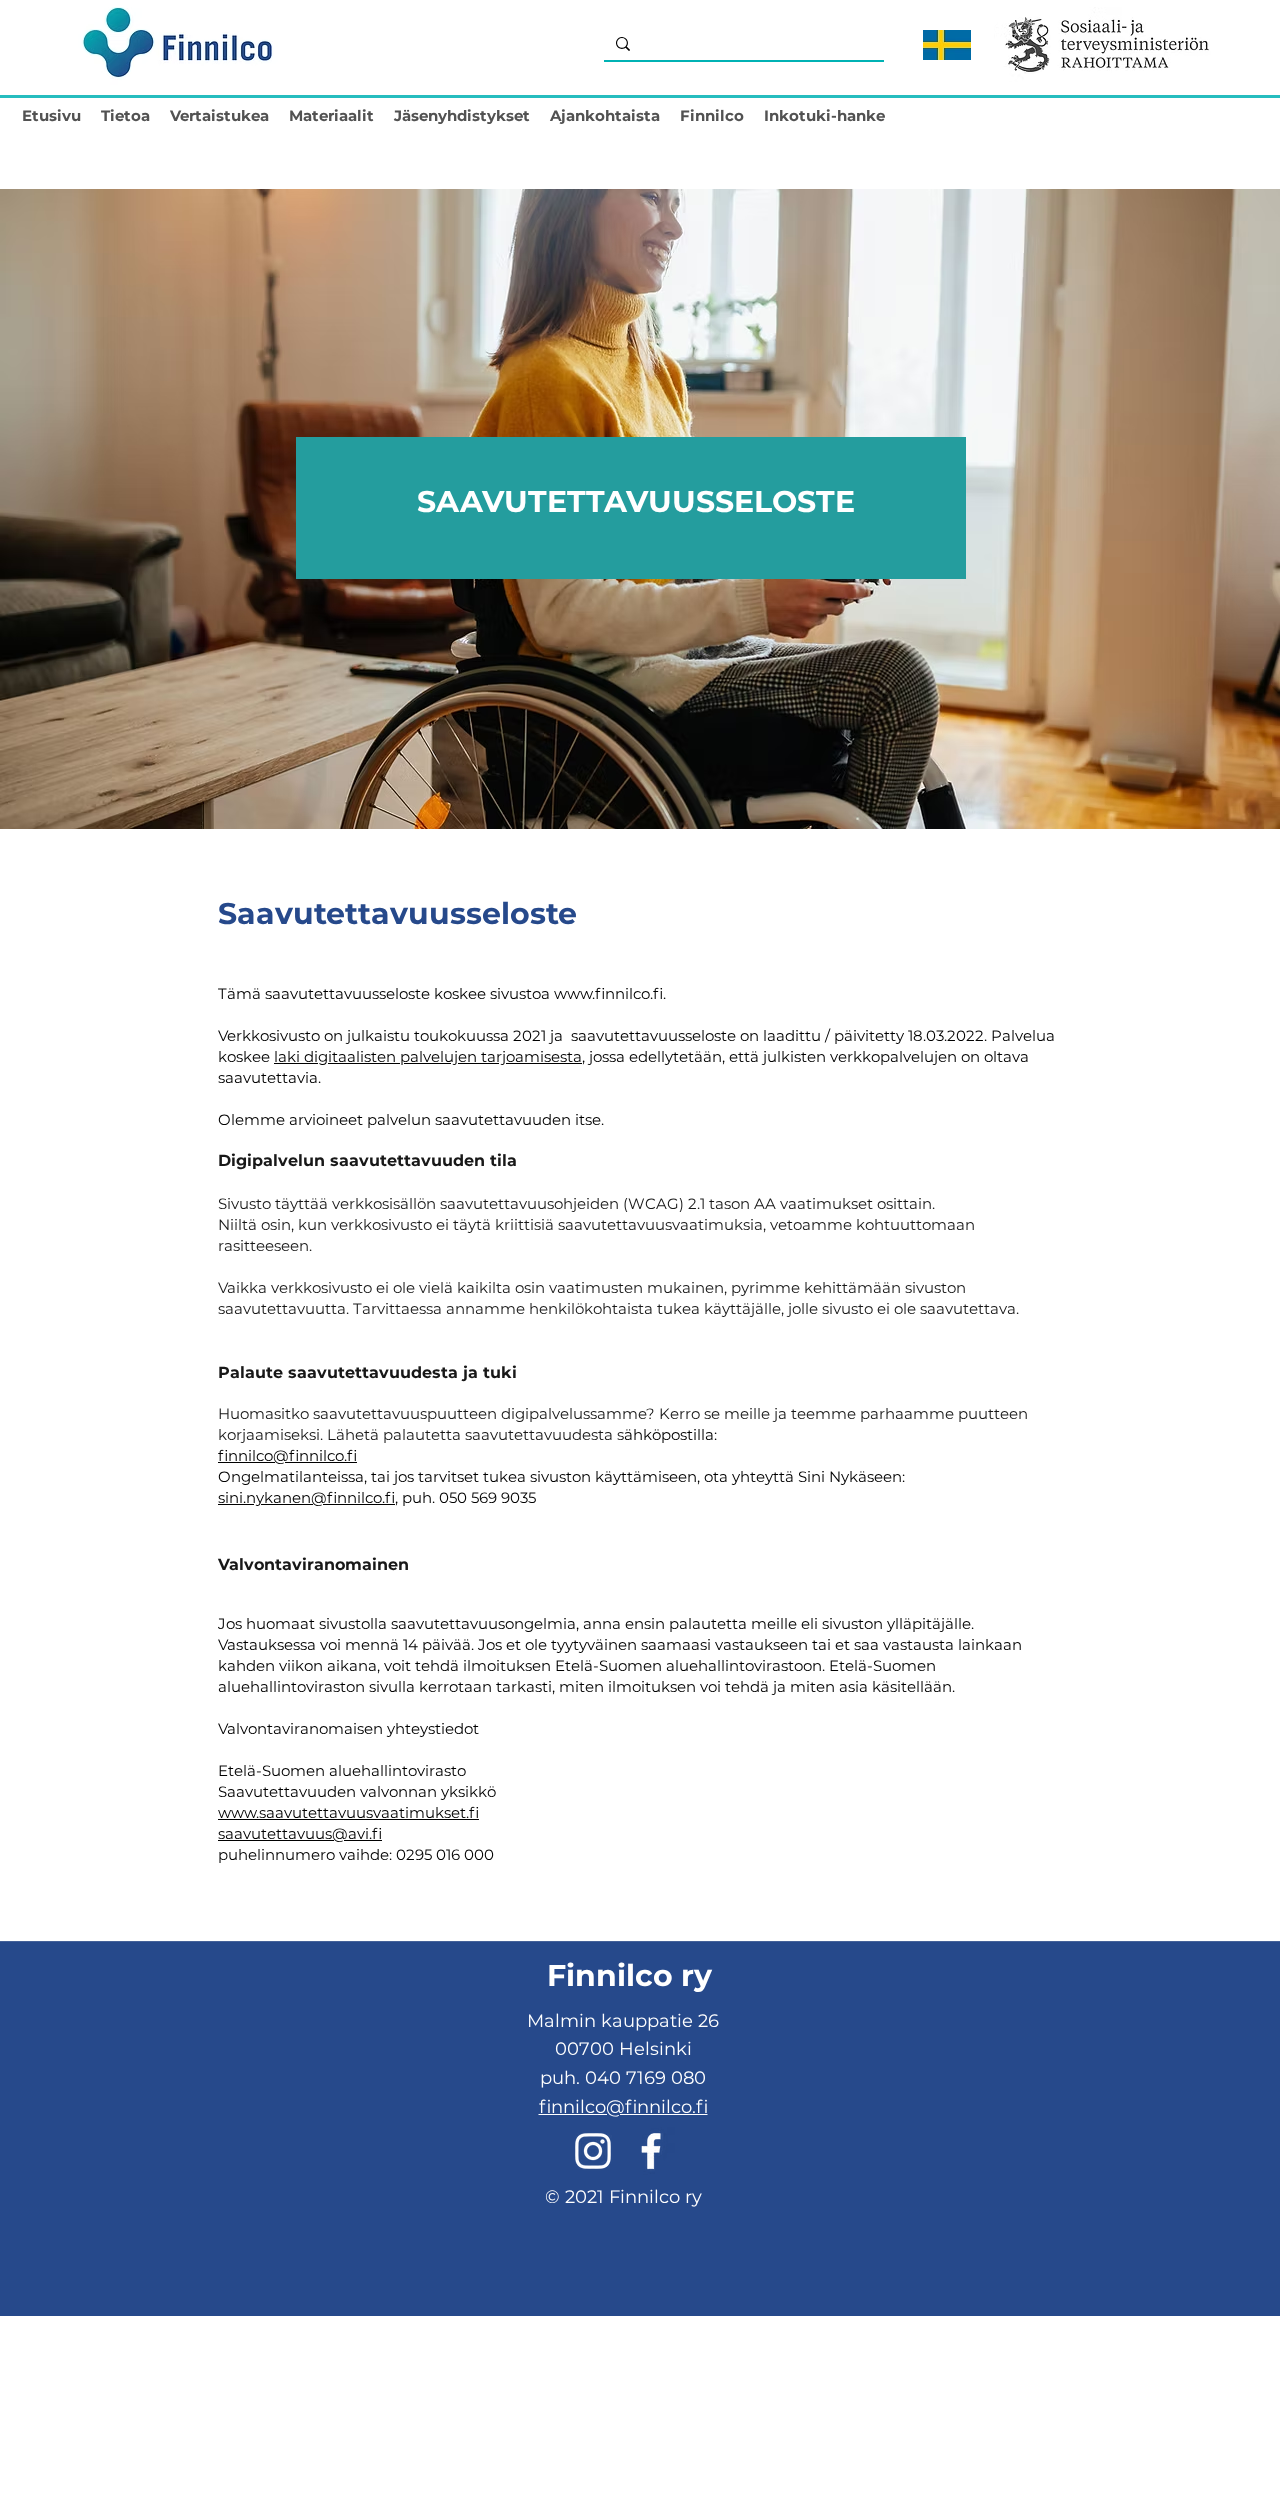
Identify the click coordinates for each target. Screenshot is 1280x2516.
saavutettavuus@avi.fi (300, 1833)
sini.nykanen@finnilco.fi (306, 1497)
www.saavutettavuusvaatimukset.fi (348, 1812)
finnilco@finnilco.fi (287, 1455)
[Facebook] (651, 2151)
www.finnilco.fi (608, 993)
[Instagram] (593, 2151)
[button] (125, 111)
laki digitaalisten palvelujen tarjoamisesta (428, 1056)
